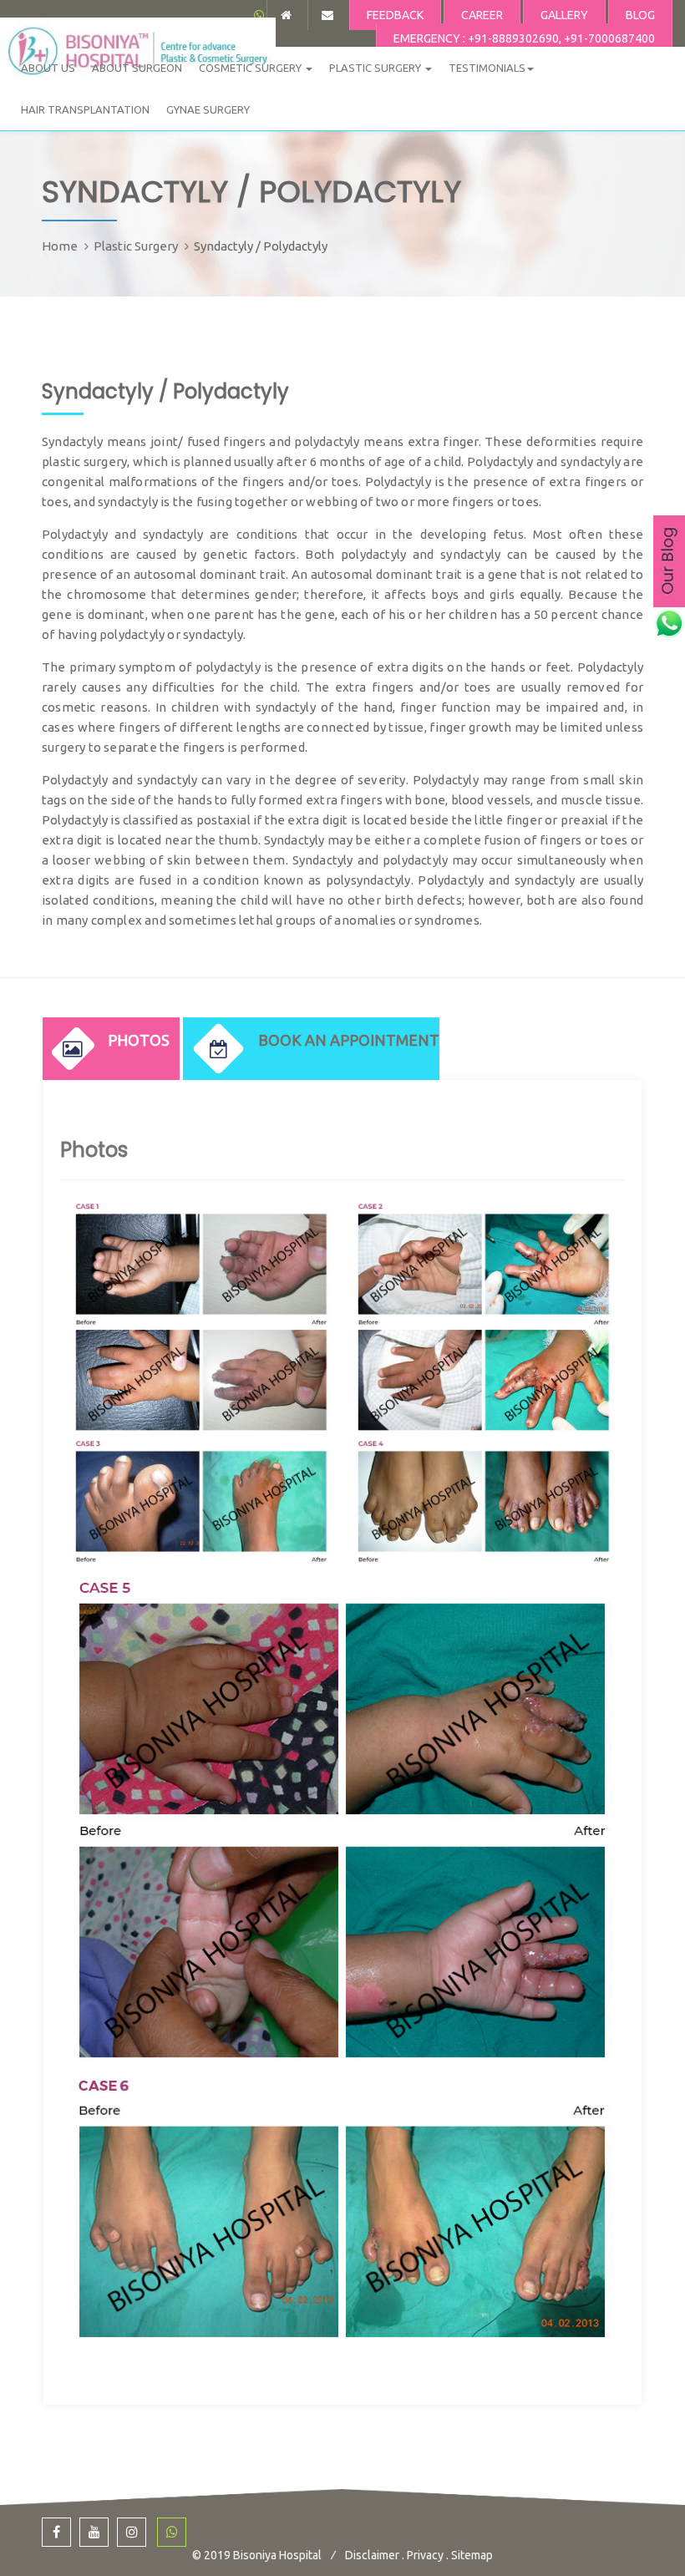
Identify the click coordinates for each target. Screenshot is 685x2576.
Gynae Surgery (208, 109)
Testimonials (487, 68)
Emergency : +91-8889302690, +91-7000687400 (524, 38)
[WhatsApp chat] (259, 15)
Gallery (564, 15)
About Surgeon (137, 68)
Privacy (425, 2555)
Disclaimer (372, 2555)
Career (482, 15)
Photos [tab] (139, 1040)
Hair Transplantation (85, 109)
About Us (48, 68)
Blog (640, 15)
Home (60, 246)
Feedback (395, 15)
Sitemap (472, 2555)
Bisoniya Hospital (279, 2555)
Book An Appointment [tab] (349, 1040)
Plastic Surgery (376, 68)
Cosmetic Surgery (251, 68)
